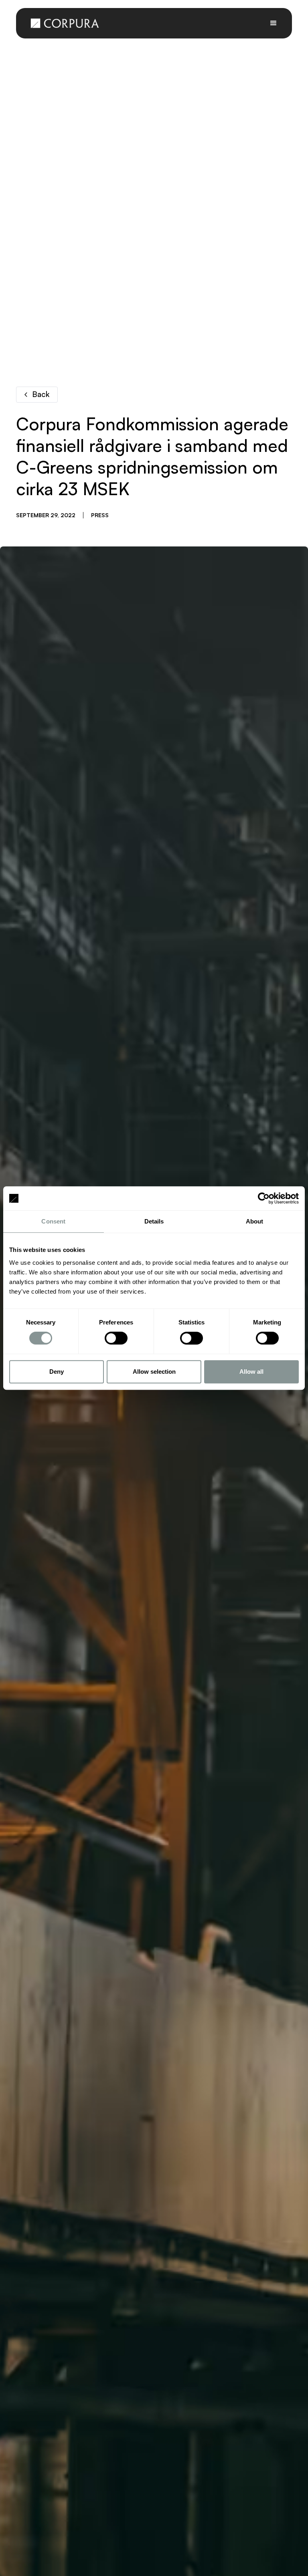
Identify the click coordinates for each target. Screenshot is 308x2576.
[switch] (116, 1338)
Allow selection (154, 1372)
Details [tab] (154, 1221)
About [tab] (255, 1221)
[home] (65, 23)
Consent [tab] (53, 1221)
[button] (274, 23)
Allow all (251, 1372)
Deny (57, 1372)
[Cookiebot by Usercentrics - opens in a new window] (264, 1198)
